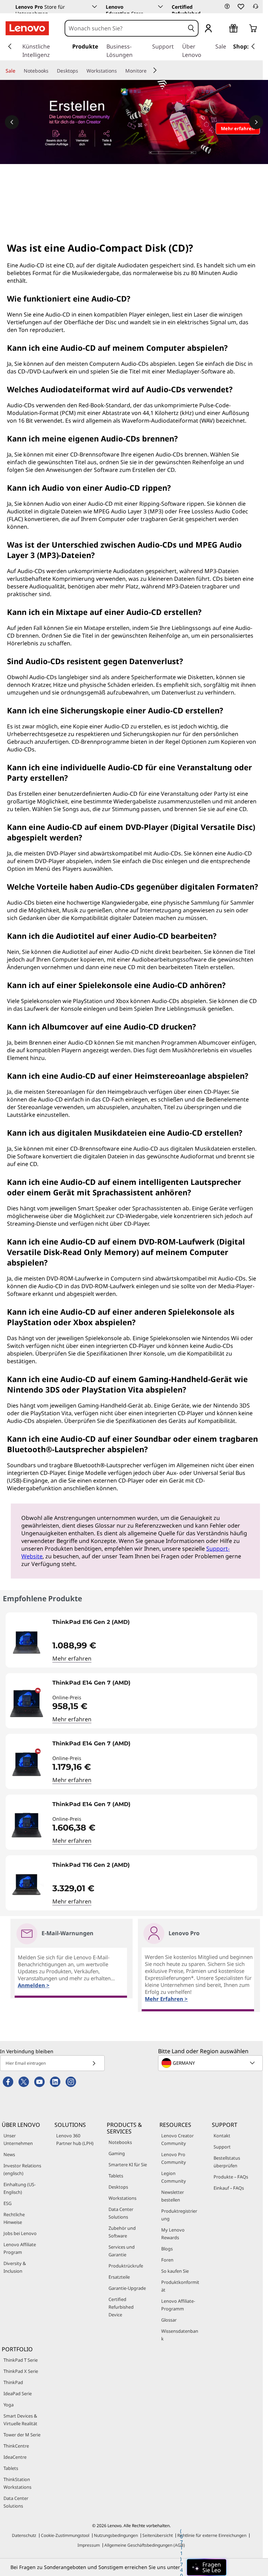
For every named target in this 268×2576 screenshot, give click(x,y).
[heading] (153, 1625)
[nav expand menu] (10, 46)
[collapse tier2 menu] (155, 70)
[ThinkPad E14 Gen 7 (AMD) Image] (27, 1703)
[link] (255, 8)
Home (12, 232)
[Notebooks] (51, 71)
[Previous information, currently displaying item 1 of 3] (12, 122)
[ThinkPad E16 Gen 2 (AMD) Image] (27, 1643)
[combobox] (125, 28)
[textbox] (211, 2063)
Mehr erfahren (72, 1658)
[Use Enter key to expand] (222, 29)
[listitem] (131, 1640)
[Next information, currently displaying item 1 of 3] (256, 122)
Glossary (34, 232)
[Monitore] (149, 71)
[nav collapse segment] (253, 46)
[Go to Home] (27, 28)
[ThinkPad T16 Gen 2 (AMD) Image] (27, 1886)
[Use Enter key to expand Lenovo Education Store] (161, 7)
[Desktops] (81, 71)
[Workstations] (120, 71)
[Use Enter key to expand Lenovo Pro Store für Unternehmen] (95, 7)
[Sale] (18, 71)
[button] (227, 6)
